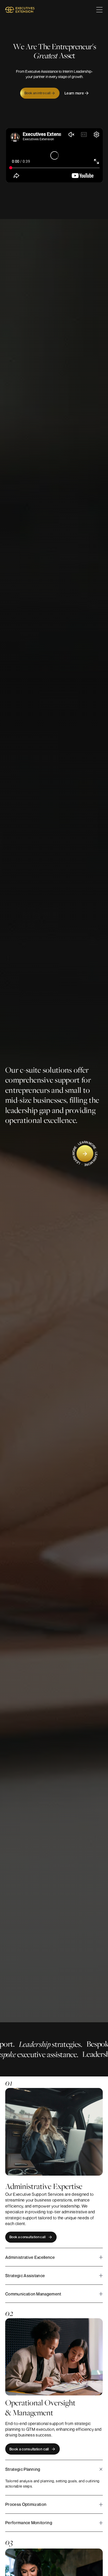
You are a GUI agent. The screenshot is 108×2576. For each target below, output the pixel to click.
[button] (99, 10)
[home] (20, 10)
